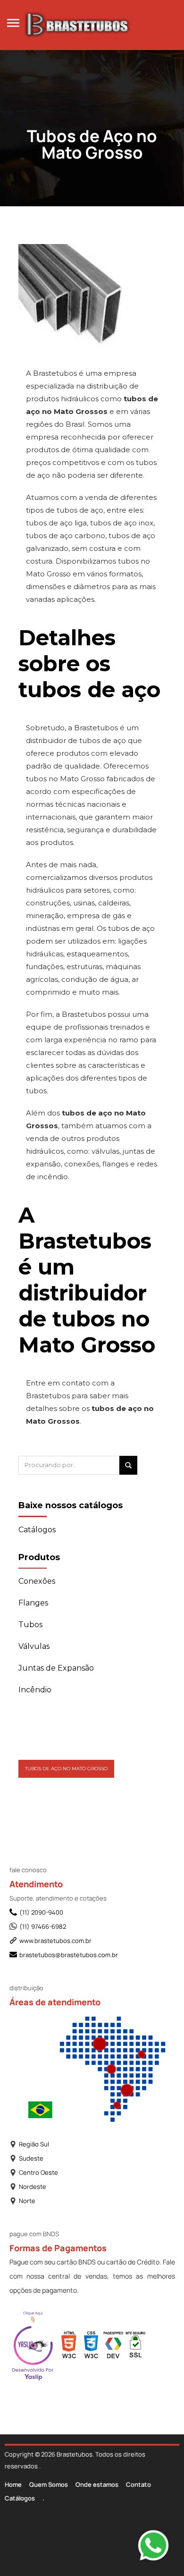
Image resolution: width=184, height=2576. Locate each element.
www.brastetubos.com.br (55, 1941)
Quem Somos (49, 2484)
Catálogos (20, 2498)
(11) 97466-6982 (43, 1926)
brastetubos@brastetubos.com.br (69, 1955)
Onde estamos (97, 2484)
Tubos (30, 1625)
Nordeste (33, 2187)
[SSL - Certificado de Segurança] (135, 2347)
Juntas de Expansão (56, 1668)
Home (13, 2484)
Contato (138, 2484)
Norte (27, 2201)
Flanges (33, 1603)
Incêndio (35, 1690)
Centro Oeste (38, 2172)
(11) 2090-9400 (41, 1912)
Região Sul (34, 2144)
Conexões (37, 1581)
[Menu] (13, 22)
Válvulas (34, 1646)
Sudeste (31, 2158)
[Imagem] (70, 277)
